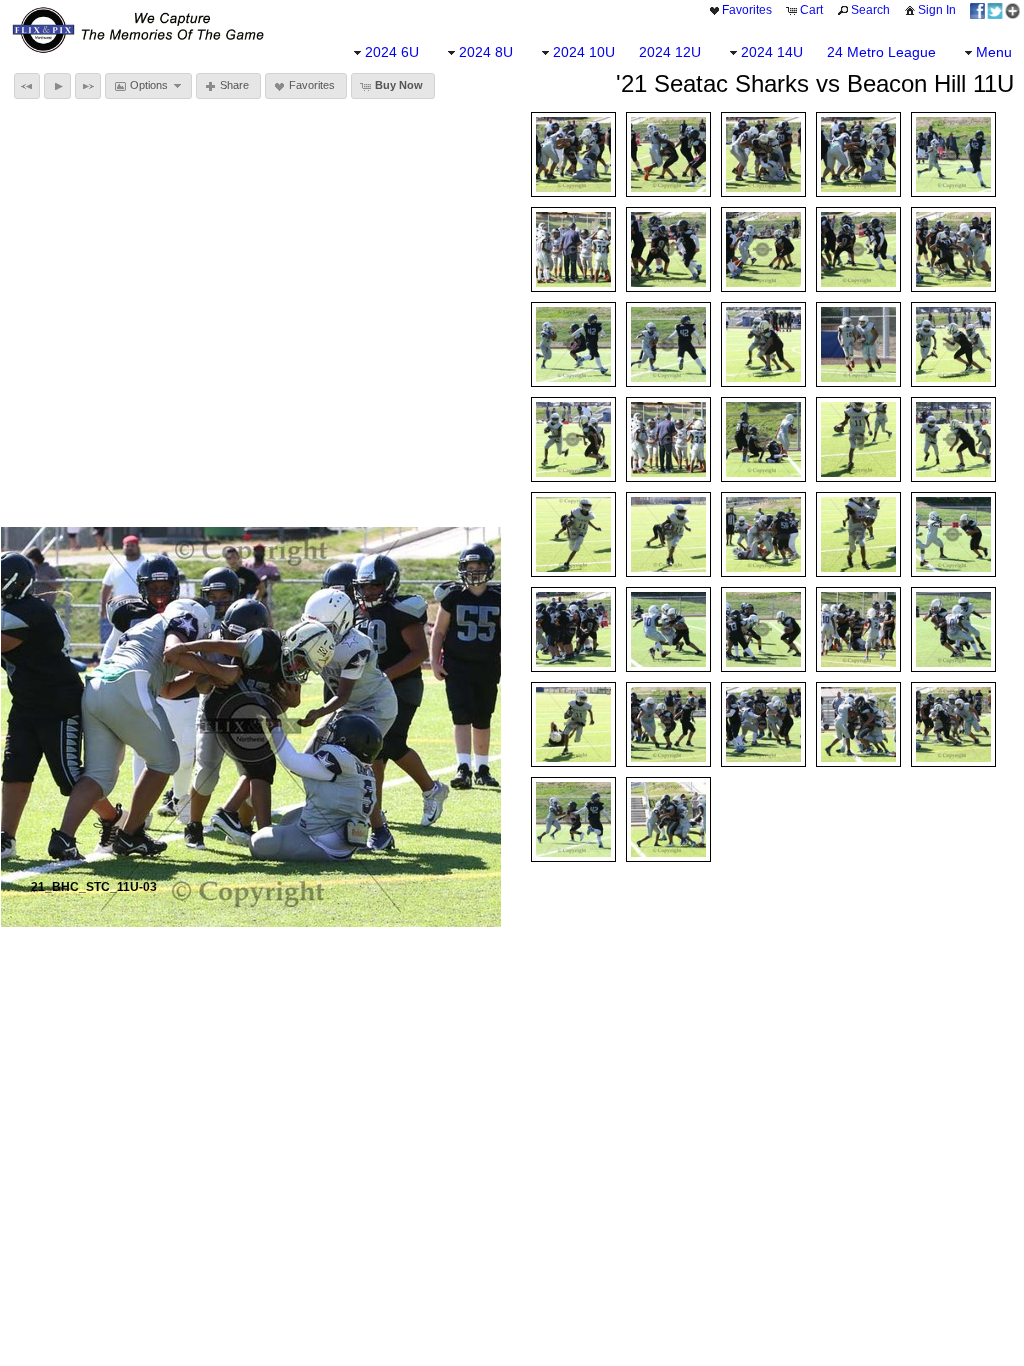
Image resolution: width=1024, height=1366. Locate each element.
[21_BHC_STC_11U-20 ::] (668, 534)
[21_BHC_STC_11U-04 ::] (763, 154)
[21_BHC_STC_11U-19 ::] (953, 344)
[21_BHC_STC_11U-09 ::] (953, 154)
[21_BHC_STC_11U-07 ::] (763, 249)
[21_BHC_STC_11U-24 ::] (858, 534)
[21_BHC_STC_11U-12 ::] (668, 344)
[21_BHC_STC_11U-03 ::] (573, 154)
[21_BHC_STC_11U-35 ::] (573, 724)
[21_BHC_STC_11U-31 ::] (953, 724)
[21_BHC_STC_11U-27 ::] (668, 629)
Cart (811, 10)
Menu (994, 52)
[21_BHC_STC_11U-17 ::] (763, 344)
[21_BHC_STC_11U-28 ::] (763, 629)
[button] (27, 86)
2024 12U (670, 52)
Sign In (937, 10)
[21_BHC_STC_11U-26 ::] (953, 534)
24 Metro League (881, 52)
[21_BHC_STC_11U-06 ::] (668, 249)
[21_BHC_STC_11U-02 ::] (858, 154)
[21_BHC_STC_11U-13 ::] (763, 439)
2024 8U (486, 52)
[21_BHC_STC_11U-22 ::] (573, 534)
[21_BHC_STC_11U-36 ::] (668, 819)
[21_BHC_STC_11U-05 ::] (858, 249)
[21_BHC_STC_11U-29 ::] (858, 629)
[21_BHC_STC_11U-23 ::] (858, 439)
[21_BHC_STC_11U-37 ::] (573, 819)
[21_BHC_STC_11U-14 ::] (668, 439)
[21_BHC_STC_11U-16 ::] (763, 534)
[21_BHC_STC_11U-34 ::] (953, 629)
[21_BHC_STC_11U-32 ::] (763, 724)
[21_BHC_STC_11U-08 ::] (668, 154)
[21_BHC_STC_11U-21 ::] (953, 439)
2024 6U (392, 52)
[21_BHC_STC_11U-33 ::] (668, 724)
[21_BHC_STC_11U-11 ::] (573, 344)
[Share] (995, 10)
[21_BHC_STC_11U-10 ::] (573, 249)
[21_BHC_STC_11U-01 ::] (953, 249)
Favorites (747, 10)
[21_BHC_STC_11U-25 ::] (573, 629)
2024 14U (772, 52)
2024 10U (584, 52)
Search (870, 10)
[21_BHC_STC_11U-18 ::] (573, 439)
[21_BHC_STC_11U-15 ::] (858, 344)
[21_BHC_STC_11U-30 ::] (858, 724)
